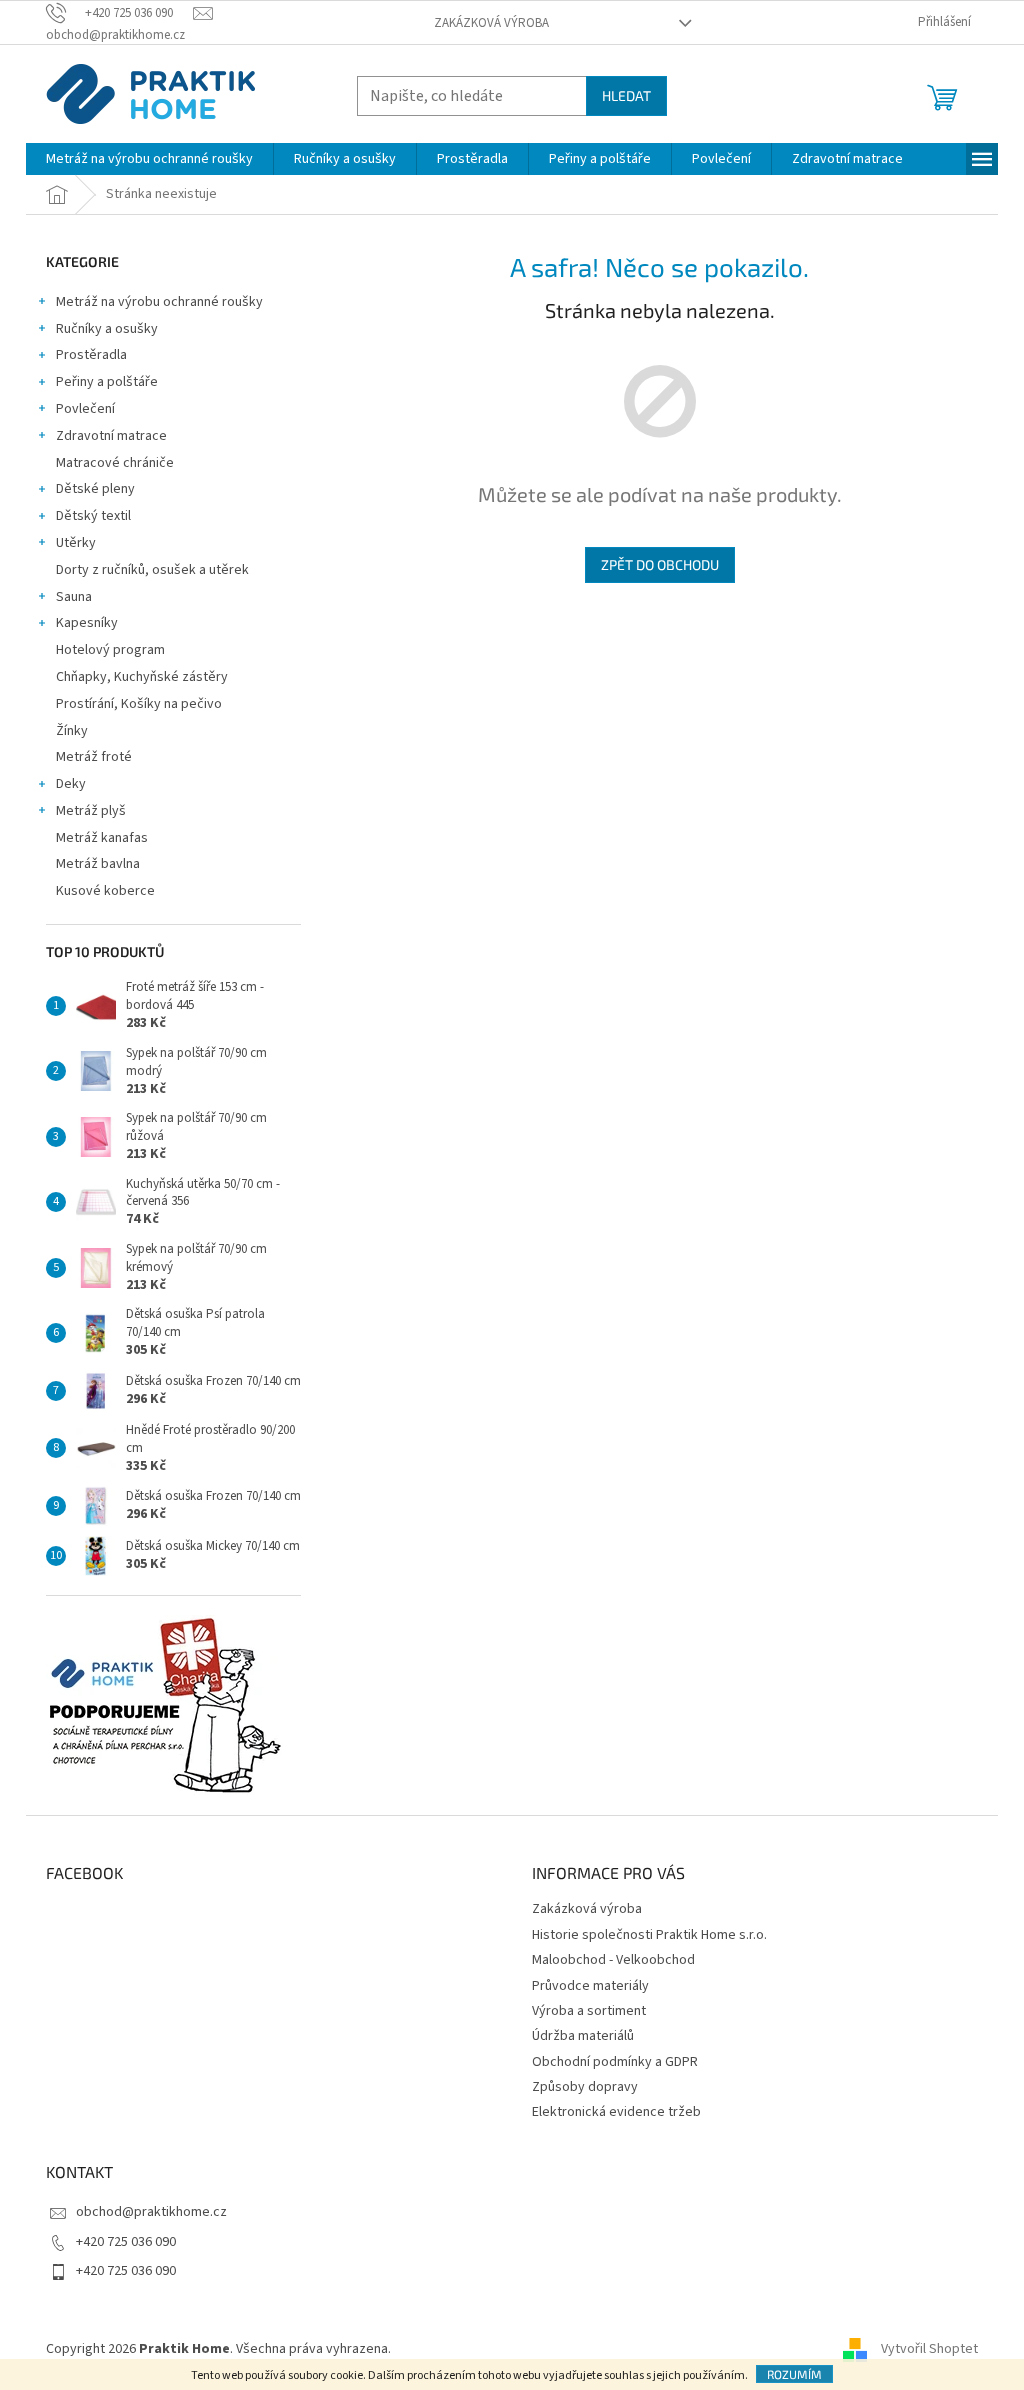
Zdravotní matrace (111, 436)
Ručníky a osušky (107, 329)
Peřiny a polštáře (107, 382)
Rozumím (794, 2374)
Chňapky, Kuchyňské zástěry (142, 677)
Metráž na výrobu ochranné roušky (159, 302)
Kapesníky (87, 623)
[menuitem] (149, 159)
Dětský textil (93, 516)
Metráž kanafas (102, 838)
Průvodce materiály (590, 1986)
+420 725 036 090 (126, 2242)
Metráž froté (94, 757)
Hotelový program (110, 650)
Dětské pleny (95, 489)
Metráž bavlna (99, 864)
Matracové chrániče (115, 463)
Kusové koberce (105, 891)
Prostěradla (91, 355)
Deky (71, 784)
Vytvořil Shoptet (929, 2349)
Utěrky (76, 543)
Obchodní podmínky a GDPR (615, 2062)
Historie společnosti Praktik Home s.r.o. (649, 1935)
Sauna (74, 597)
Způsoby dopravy (585, 2087)
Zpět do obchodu (660, 564)
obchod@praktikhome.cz (151, 2212)
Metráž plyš (91, 811)
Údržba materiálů (583, 2036)
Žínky (72, 731)
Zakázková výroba (491, 23)
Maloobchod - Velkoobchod (613, 1960)
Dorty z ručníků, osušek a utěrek (152, 570)
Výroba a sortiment (589, 2011)
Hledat (626, 95)
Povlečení (85, 409)
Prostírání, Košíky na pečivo (139, 704)
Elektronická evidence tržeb (616, 2112)
